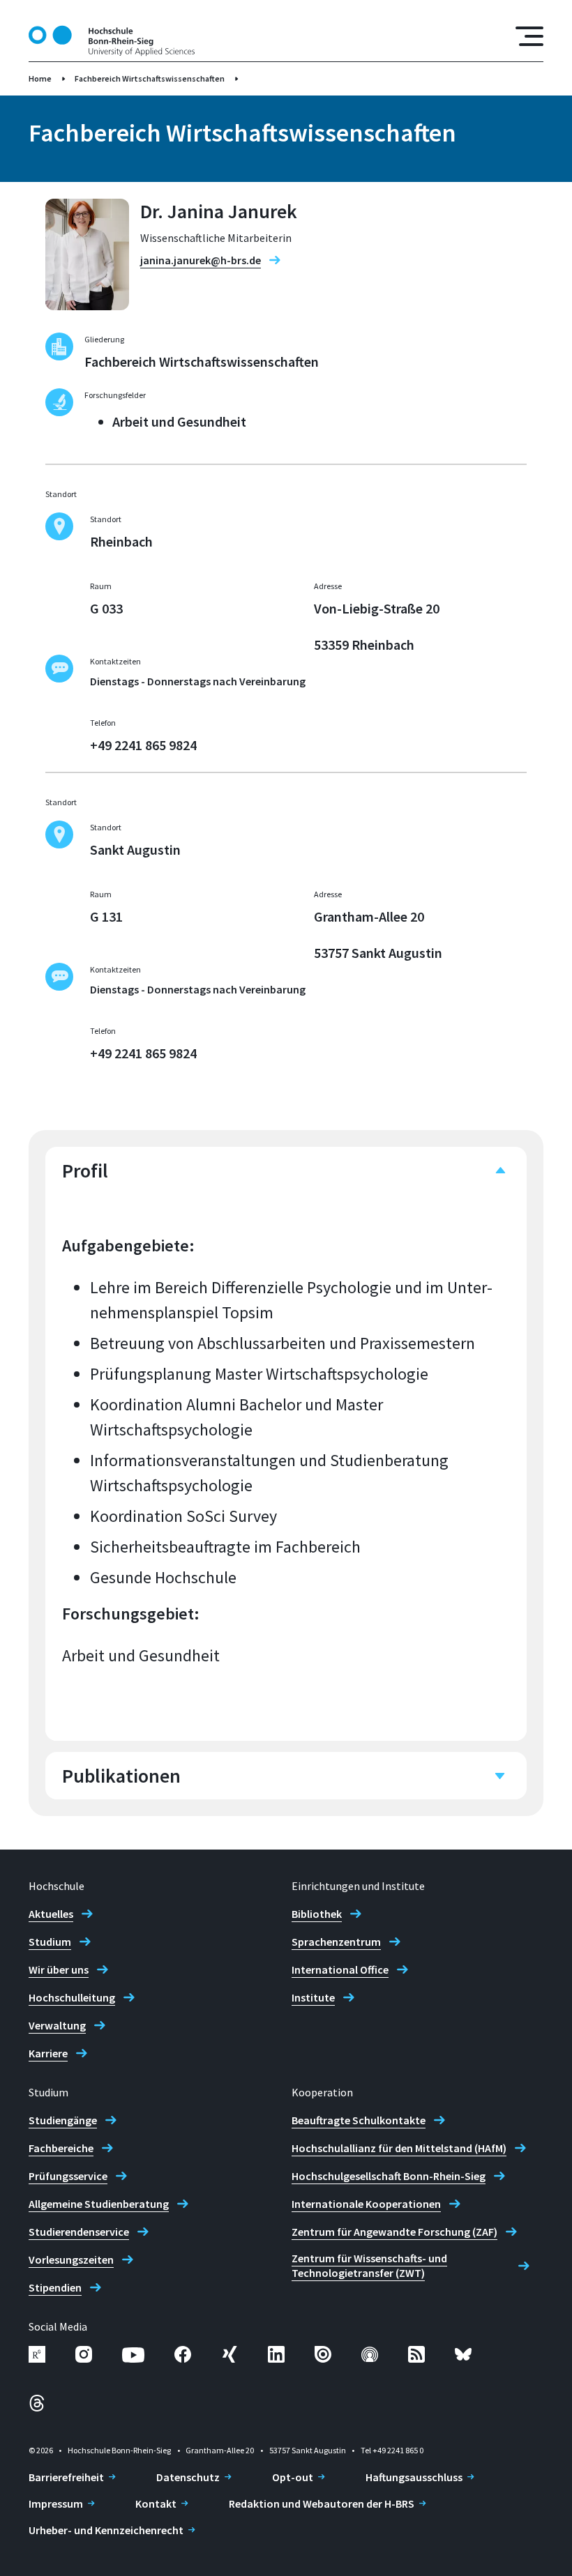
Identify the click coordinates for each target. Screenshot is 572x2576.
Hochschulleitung (72, 1997)
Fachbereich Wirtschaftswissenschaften (150, 78)
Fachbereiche (61, 2148)
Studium (50, 1942)
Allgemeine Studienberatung (99, 2204)
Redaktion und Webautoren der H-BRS (322, 2503)
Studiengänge (63, 2120)
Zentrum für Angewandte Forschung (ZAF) (394, 2232)
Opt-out (293, 2477)
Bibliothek (317, 1914)
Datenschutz (188, 2477)
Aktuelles (51, 1914)
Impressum (56, 2503)
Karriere (48, 2053)
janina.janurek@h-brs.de (201, 260)
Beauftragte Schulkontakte (359, 2120)
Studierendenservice (79, 2232)
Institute (313, 1997)
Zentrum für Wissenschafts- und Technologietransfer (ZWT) (369, 2265)
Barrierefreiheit (66, 2477)
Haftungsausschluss (414, 2477)
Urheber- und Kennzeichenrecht (106, 2530)
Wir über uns (59, 1969)
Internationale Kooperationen (366, 2204)
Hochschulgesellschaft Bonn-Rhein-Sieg (389, 2176)
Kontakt (156, 2503)
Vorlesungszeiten (71, 2259)
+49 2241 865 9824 (143, 745)
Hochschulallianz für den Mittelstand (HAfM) (399, 2148)
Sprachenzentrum (336, 1942)
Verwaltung (57, 2025)
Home (40, 78)
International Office (340, 1969)
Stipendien (55, 2287)
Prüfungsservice (68, 2176)
